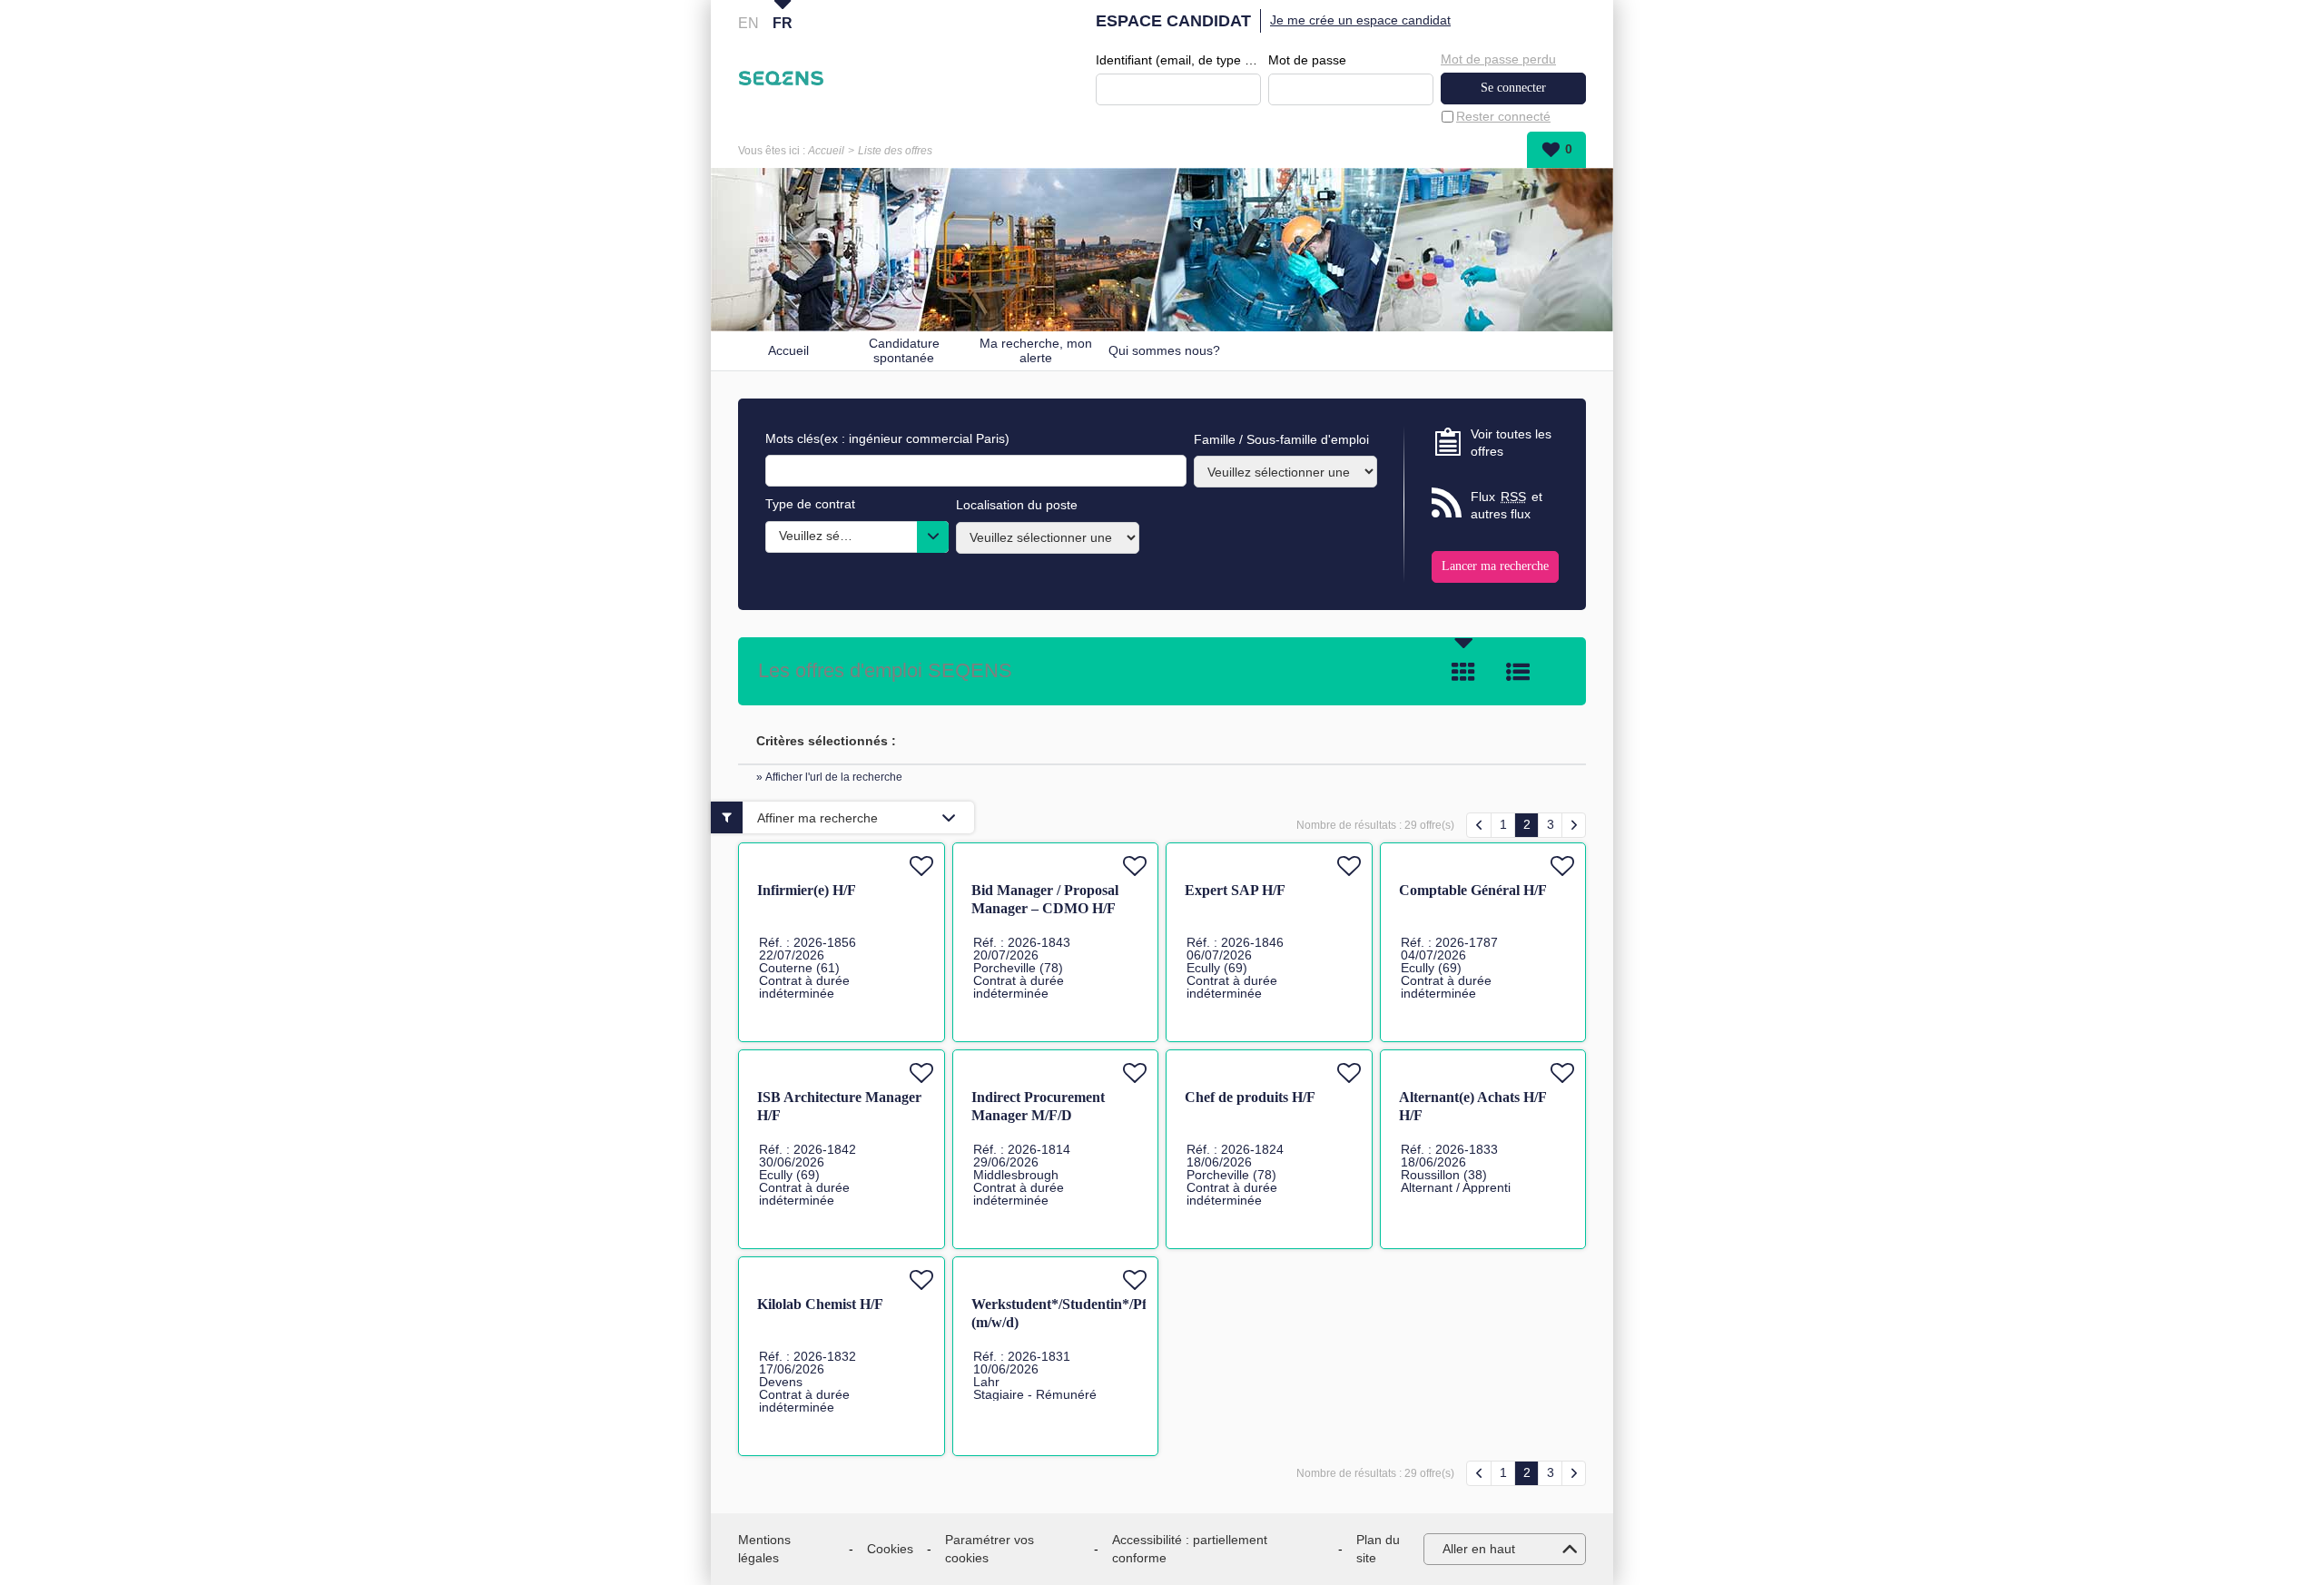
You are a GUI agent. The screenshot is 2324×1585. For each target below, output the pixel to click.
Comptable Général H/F (1473, 890)
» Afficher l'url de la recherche (829, 777)
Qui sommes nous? (1164, 350)
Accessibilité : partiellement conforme (1190, 1549)
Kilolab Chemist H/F (820, 1304)
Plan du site (1378, 1549)
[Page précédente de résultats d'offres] (1479, 825)
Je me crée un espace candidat (1360, 20)
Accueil (826, 151)
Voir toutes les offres (1511, 443)
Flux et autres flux (1507, 506)
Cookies (890, 1549)
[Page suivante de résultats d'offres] (1574, 825)
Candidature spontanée (904, 351)
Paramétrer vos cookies (990, 1549)
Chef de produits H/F (1250, 1097)
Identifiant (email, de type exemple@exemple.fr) (1178, 60)
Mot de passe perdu (1498, 59)
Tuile (1463, 672)
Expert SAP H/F (1235, 890)
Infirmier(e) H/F (807, 890)
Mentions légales (764, 1549)
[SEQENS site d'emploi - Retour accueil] (781, 78)
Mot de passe (1307, 60)
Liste (1518, 672)
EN (748, 23)
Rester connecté (1503, 116)
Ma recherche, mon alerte (1036, 351)
